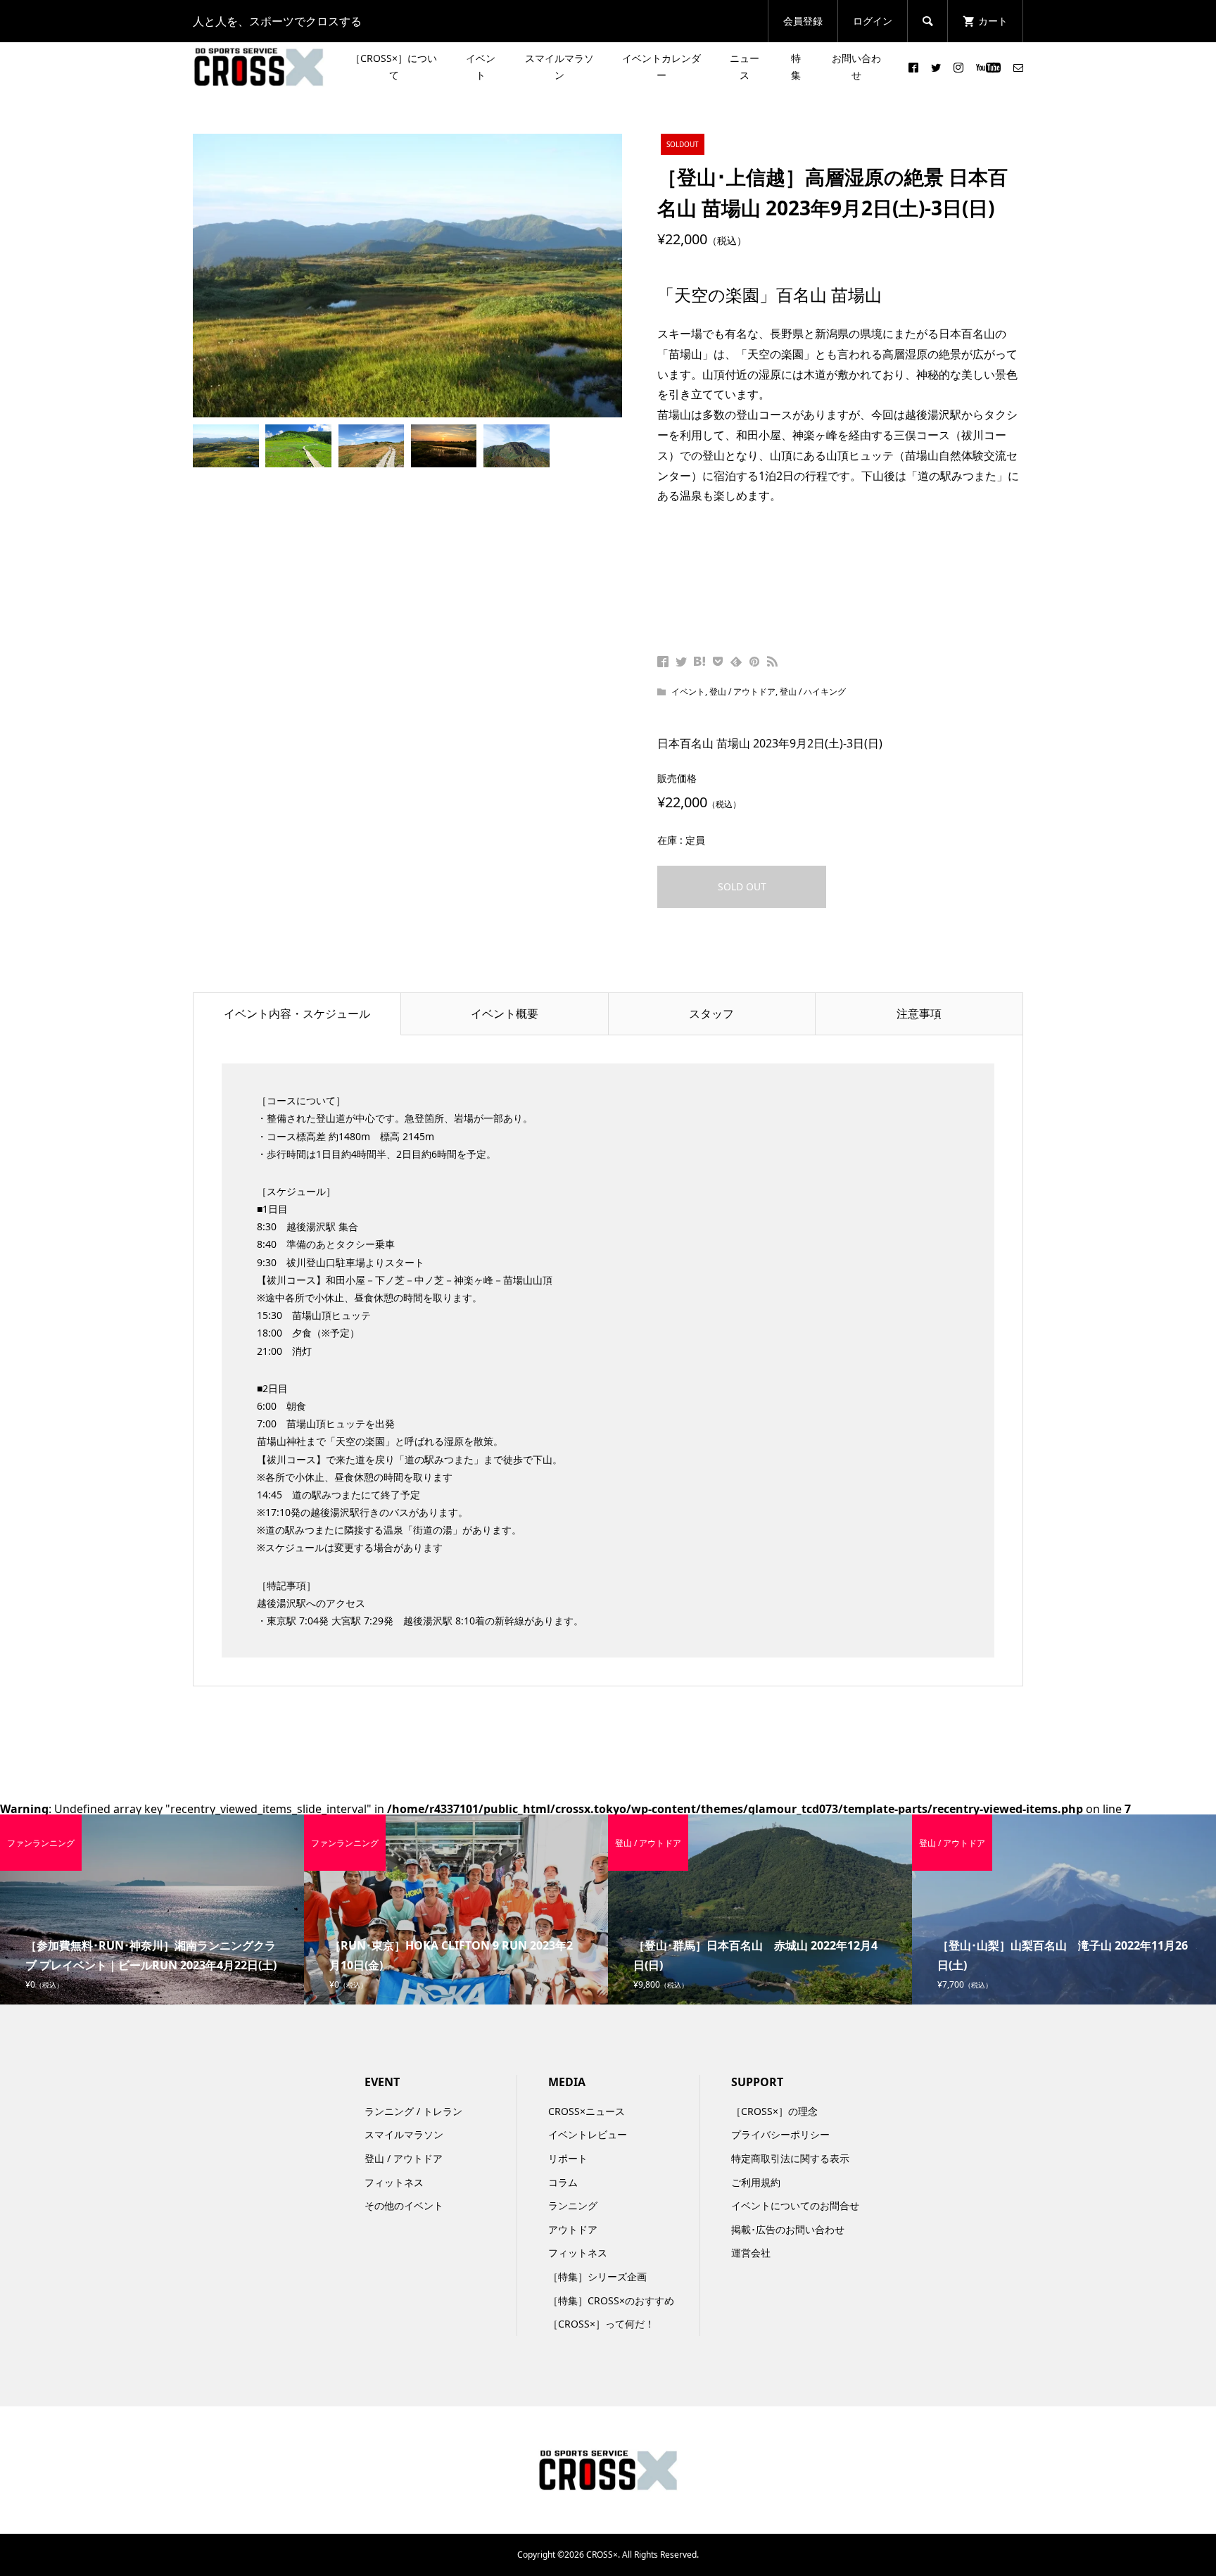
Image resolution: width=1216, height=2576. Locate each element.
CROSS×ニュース (587, 2111)
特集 (796, 67)
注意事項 (919, 1014)
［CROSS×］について (394, 67)
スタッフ (711, 1014)
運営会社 (751, 2253)
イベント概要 (505, 1014)
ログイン (873, 21)
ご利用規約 (756, 2182)
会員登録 (803, 21)
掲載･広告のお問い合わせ (788, 2229)
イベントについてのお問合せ (795, 2205)
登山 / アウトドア (742, 692)
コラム (563, 2182)
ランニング (573, 2205)
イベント (481, 67)
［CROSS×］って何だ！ (601, 2324)
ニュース (745, 67)
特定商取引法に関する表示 (790, 2158)
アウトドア (573, 2229)
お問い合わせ (856, 67)
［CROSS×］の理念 (774, 2111)
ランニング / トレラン (413, 2111)
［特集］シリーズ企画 (597, 2277)
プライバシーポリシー (780, 2134)
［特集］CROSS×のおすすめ (611, 2300)
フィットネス (394, 2182)
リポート (568, 2158)
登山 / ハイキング (813, 692)
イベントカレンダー (661, 67)
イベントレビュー (588, 2134)
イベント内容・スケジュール (297, 1014)
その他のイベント (404, 2205)
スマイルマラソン (559, 67)
